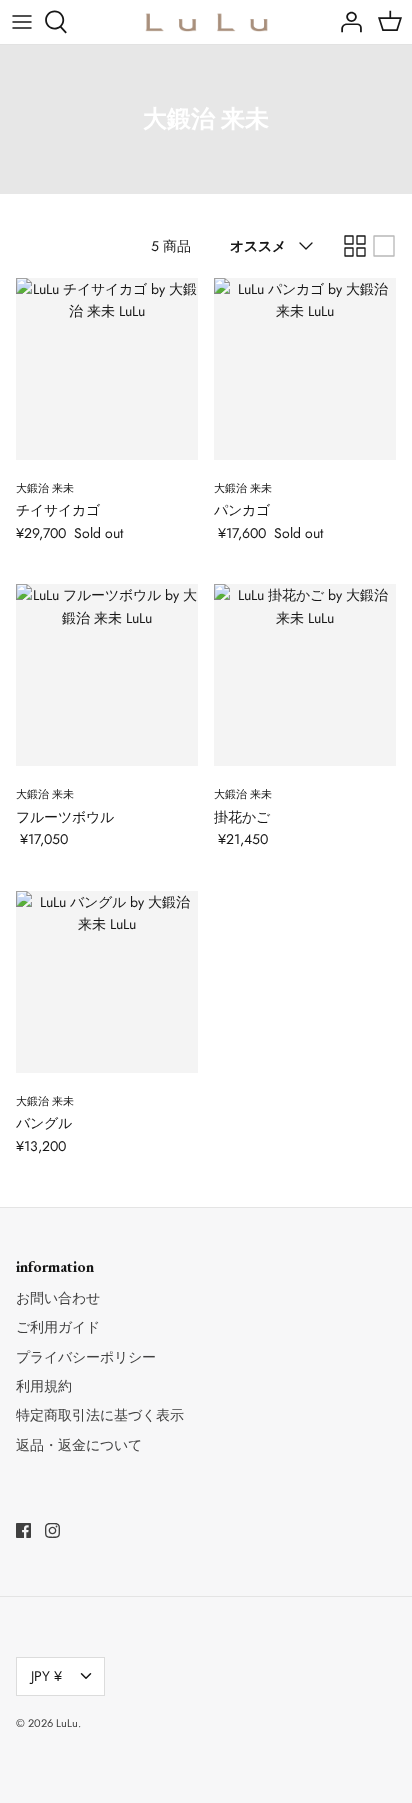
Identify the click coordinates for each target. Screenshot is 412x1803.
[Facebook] (23, 1530)
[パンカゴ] (305, 369)
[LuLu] (206, 22)
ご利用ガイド (58, 1327)
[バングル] (107, 982)
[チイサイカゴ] (107, 369)
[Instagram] (52, 1530)
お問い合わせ (58, 1298)
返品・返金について (79, 1445)
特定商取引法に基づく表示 (100, 1415)
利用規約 (44, 1386)
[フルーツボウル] (107, 675)
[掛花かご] (305, 675)
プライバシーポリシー (86, 1357)
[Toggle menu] (22, 22)
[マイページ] (346, 22)
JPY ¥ (46, 1676)
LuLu (67, 1723)
